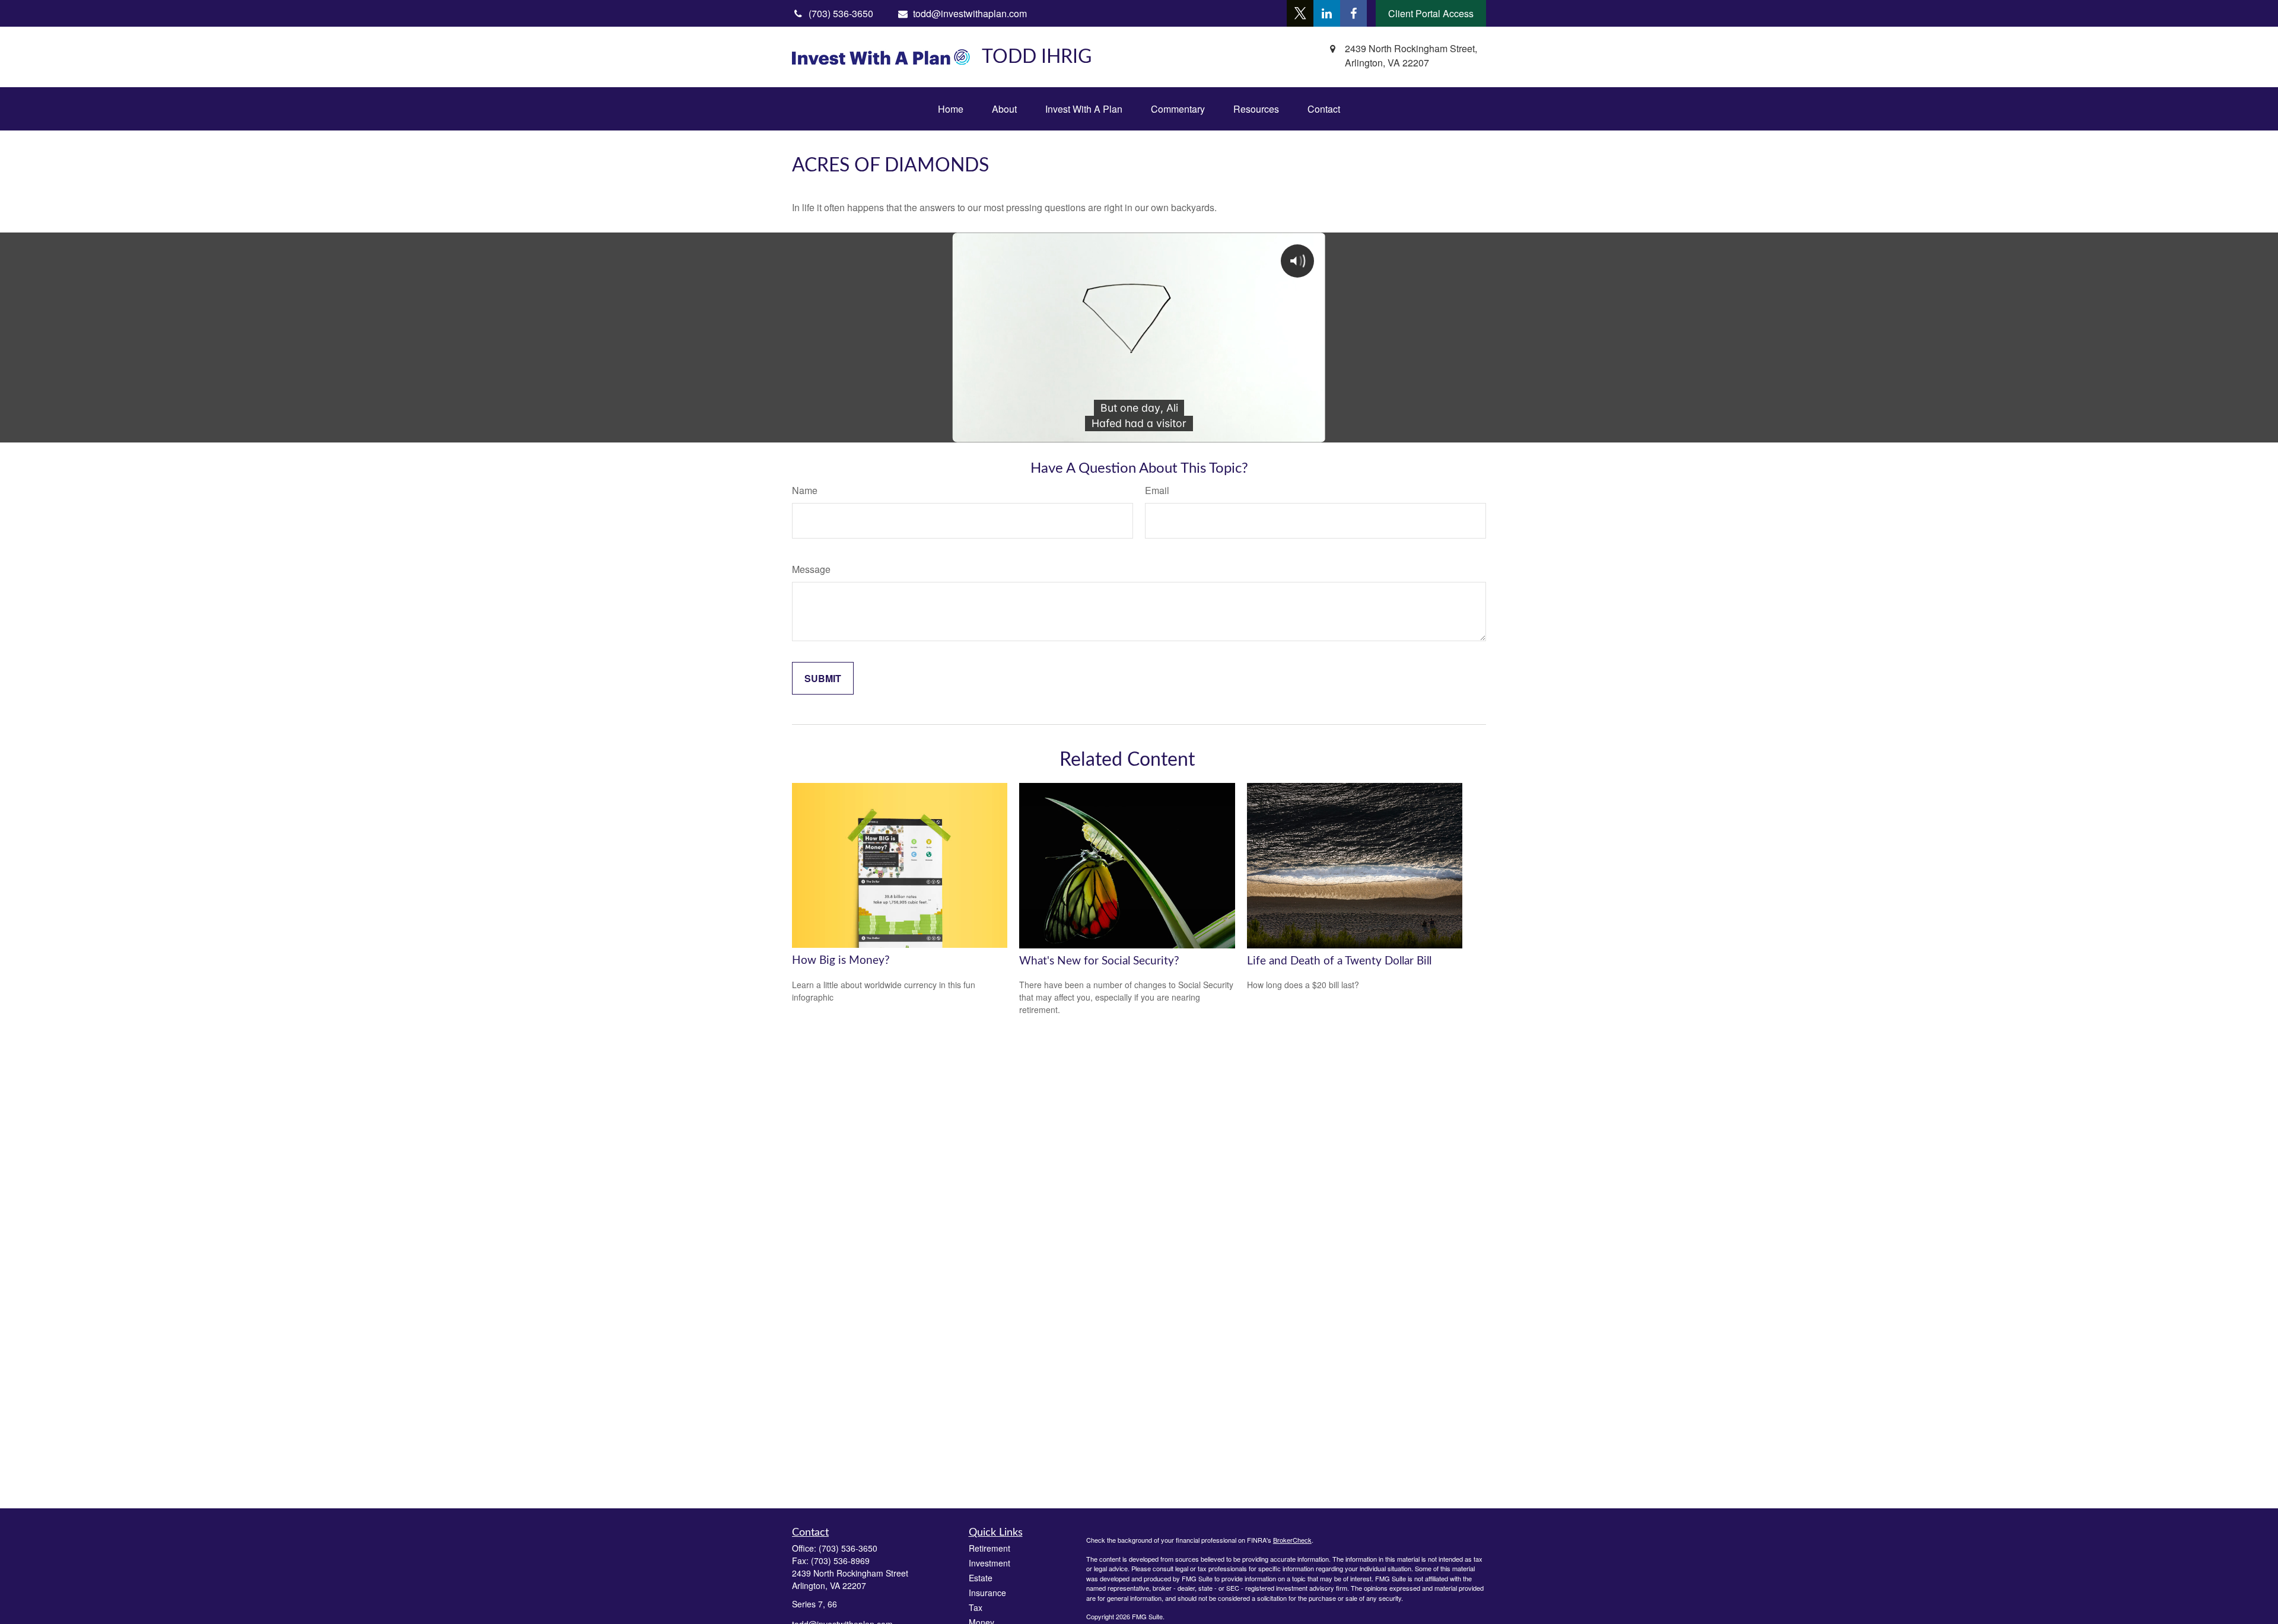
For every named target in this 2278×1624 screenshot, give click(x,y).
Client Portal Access (1431, 13)
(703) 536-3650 (848, 1548)
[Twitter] (1300, 13)
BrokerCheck (1292, 1540)
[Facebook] (1353, 13)
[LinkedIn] (1327, 13)
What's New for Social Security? (1099, 961)
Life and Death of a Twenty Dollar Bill (1339, 961)
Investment (990, 1563)
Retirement (990, 1548)
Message (811, 569)
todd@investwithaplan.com (970, 13)
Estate (981, 1578)
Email (1157, 490)
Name (805, 490)
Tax (976, 1607)
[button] (951, 109)
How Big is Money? (841, 961)
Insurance (987, 1593)
